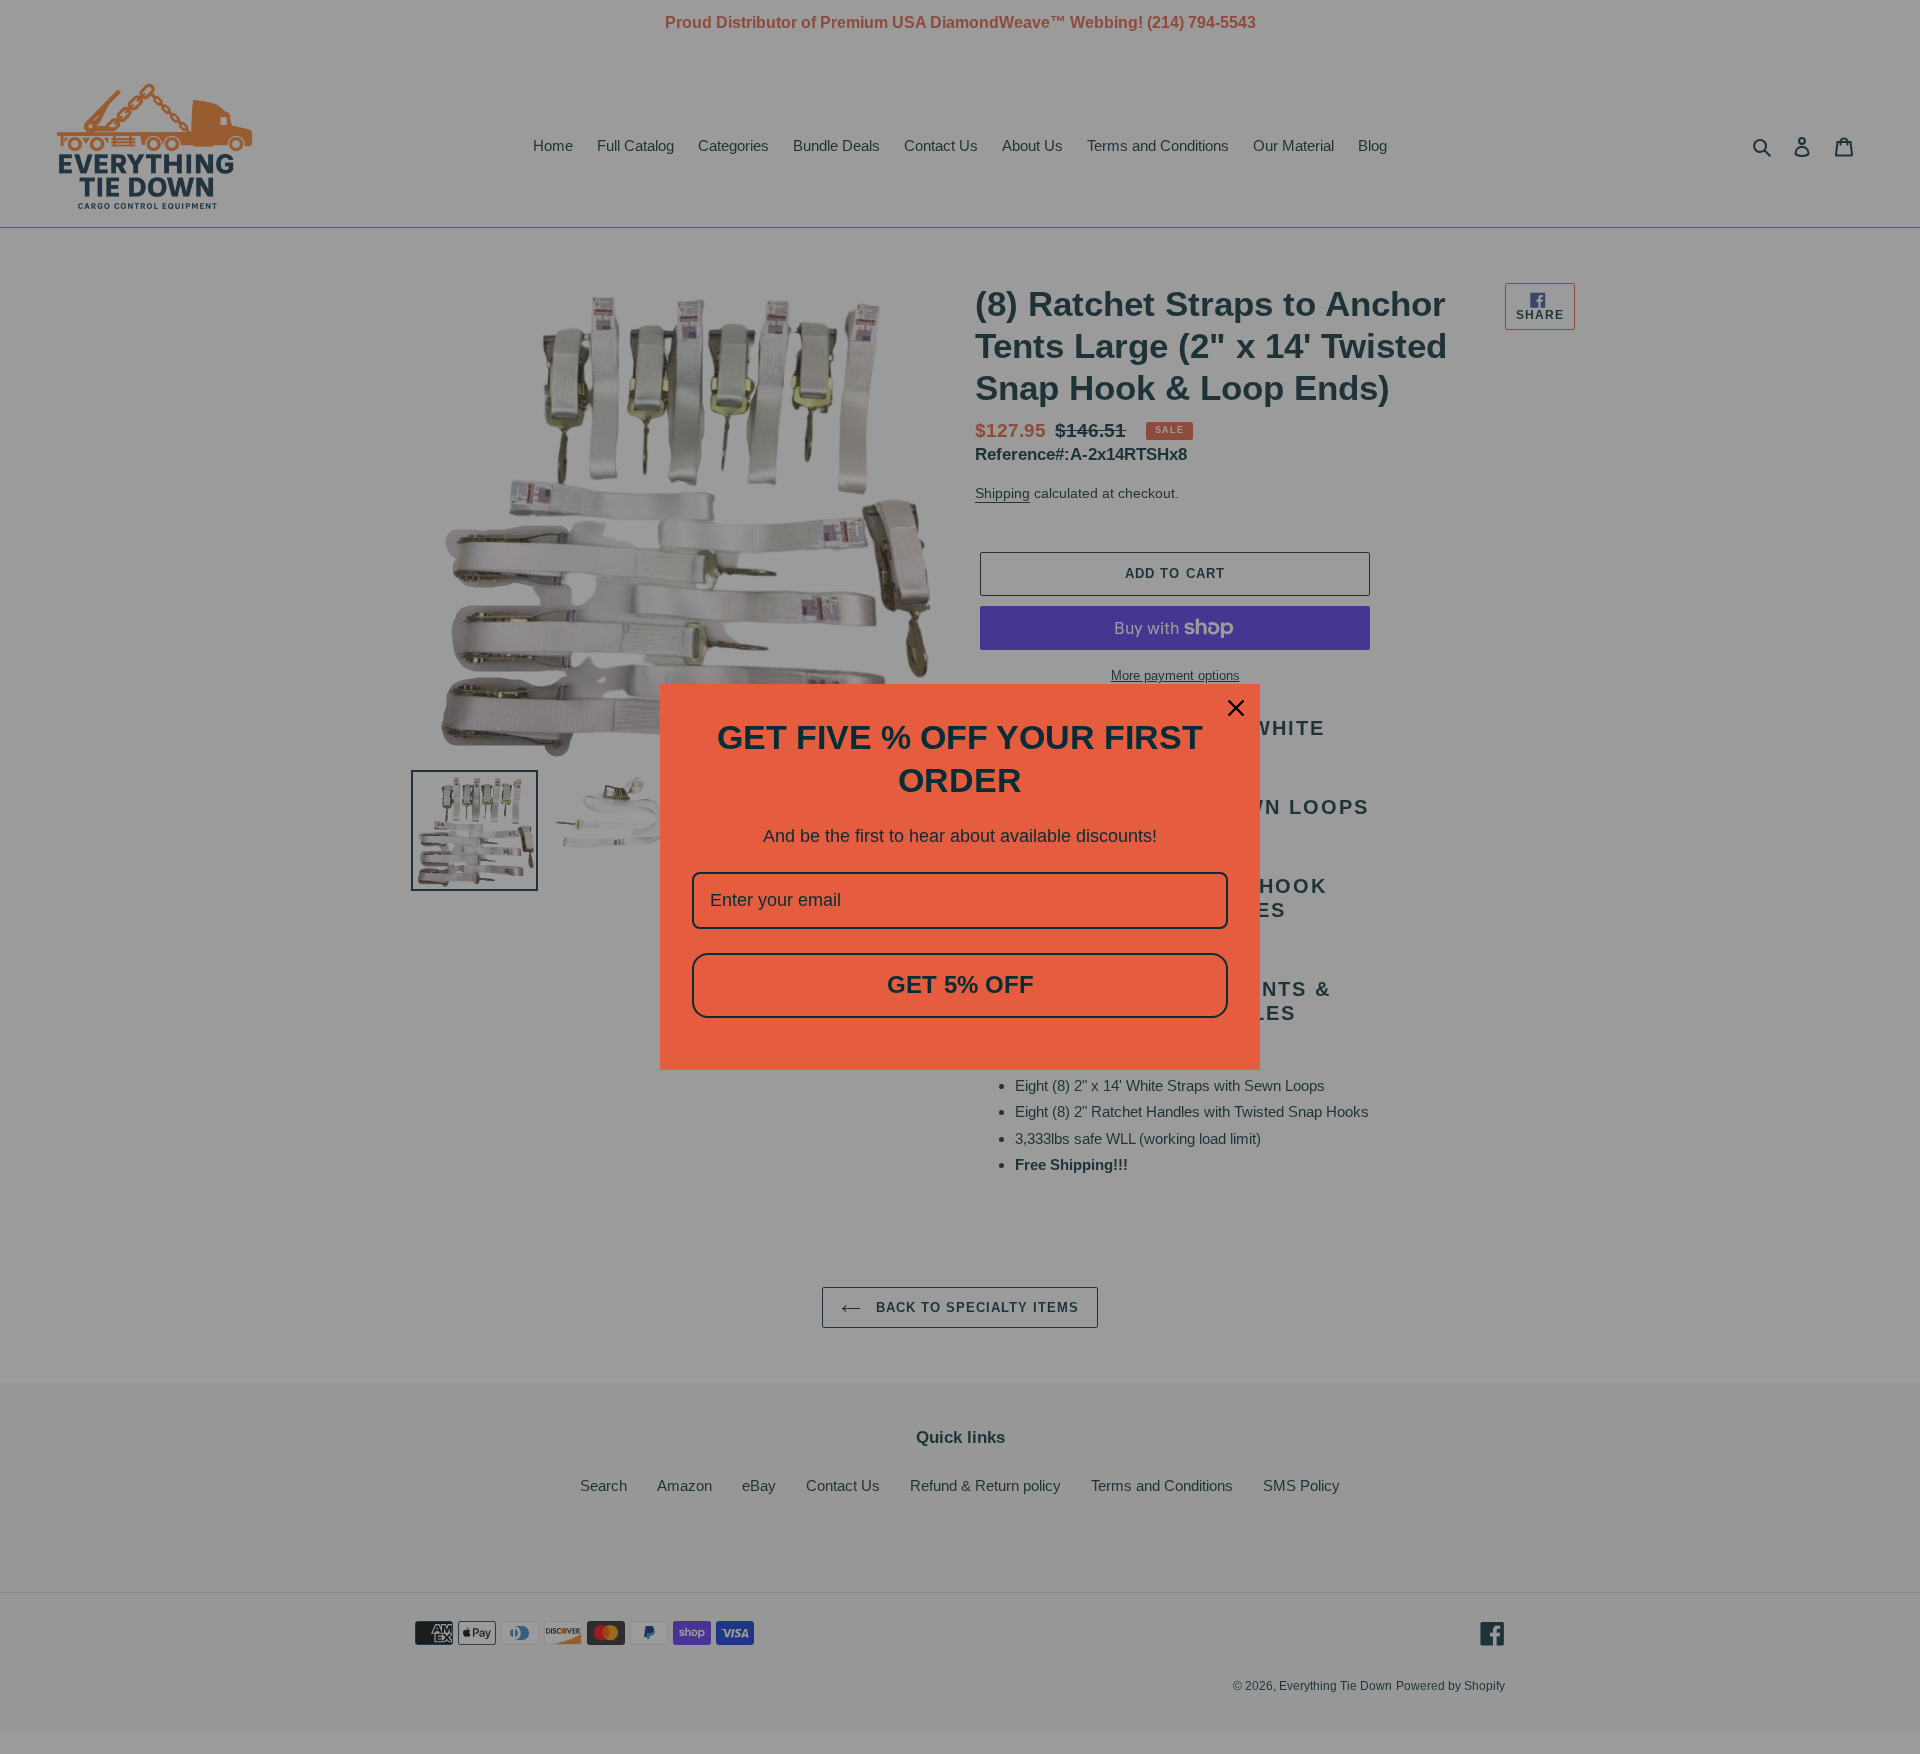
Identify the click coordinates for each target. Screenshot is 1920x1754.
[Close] (1236, 708)
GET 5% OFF (960, 984)
